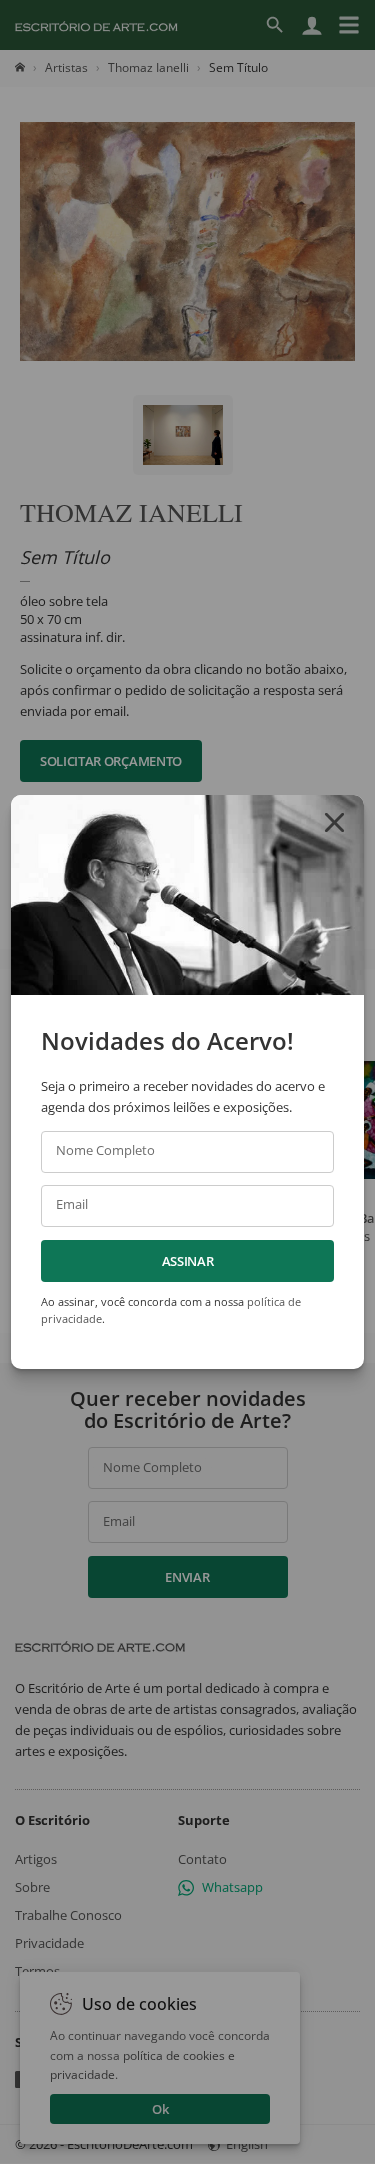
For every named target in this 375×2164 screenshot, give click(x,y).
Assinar (188, 1261)
